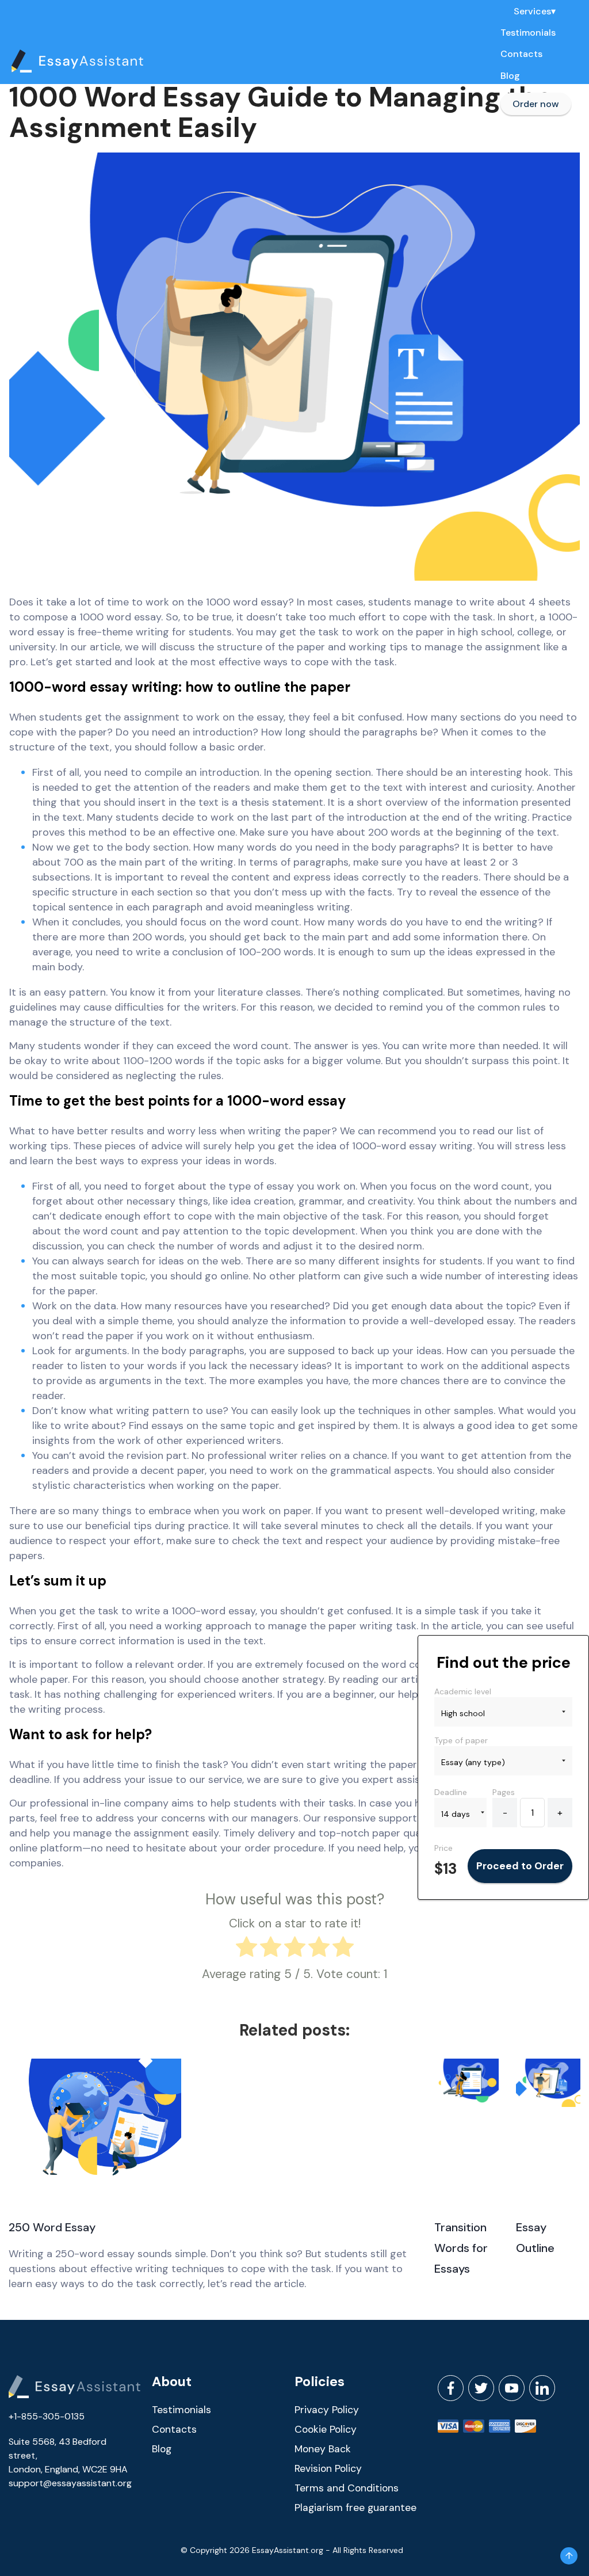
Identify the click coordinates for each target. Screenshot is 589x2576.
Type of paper (461, 1740)
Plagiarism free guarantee (355, 2508)
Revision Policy (328, 2468)
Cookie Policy (326, 2429)
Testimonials (528, 33)
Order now (536, 104)
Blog (510, 76)
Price (443, 1848)
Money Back (323, 2449)
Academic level (463, 1691)
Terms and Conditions (347, 2488)
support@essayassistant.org (70, 2483)
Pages (504, 1792)
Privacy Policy (327, 2410)
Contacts (521, 54)
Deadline (451, 1792)
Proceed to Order (520, 1866)
